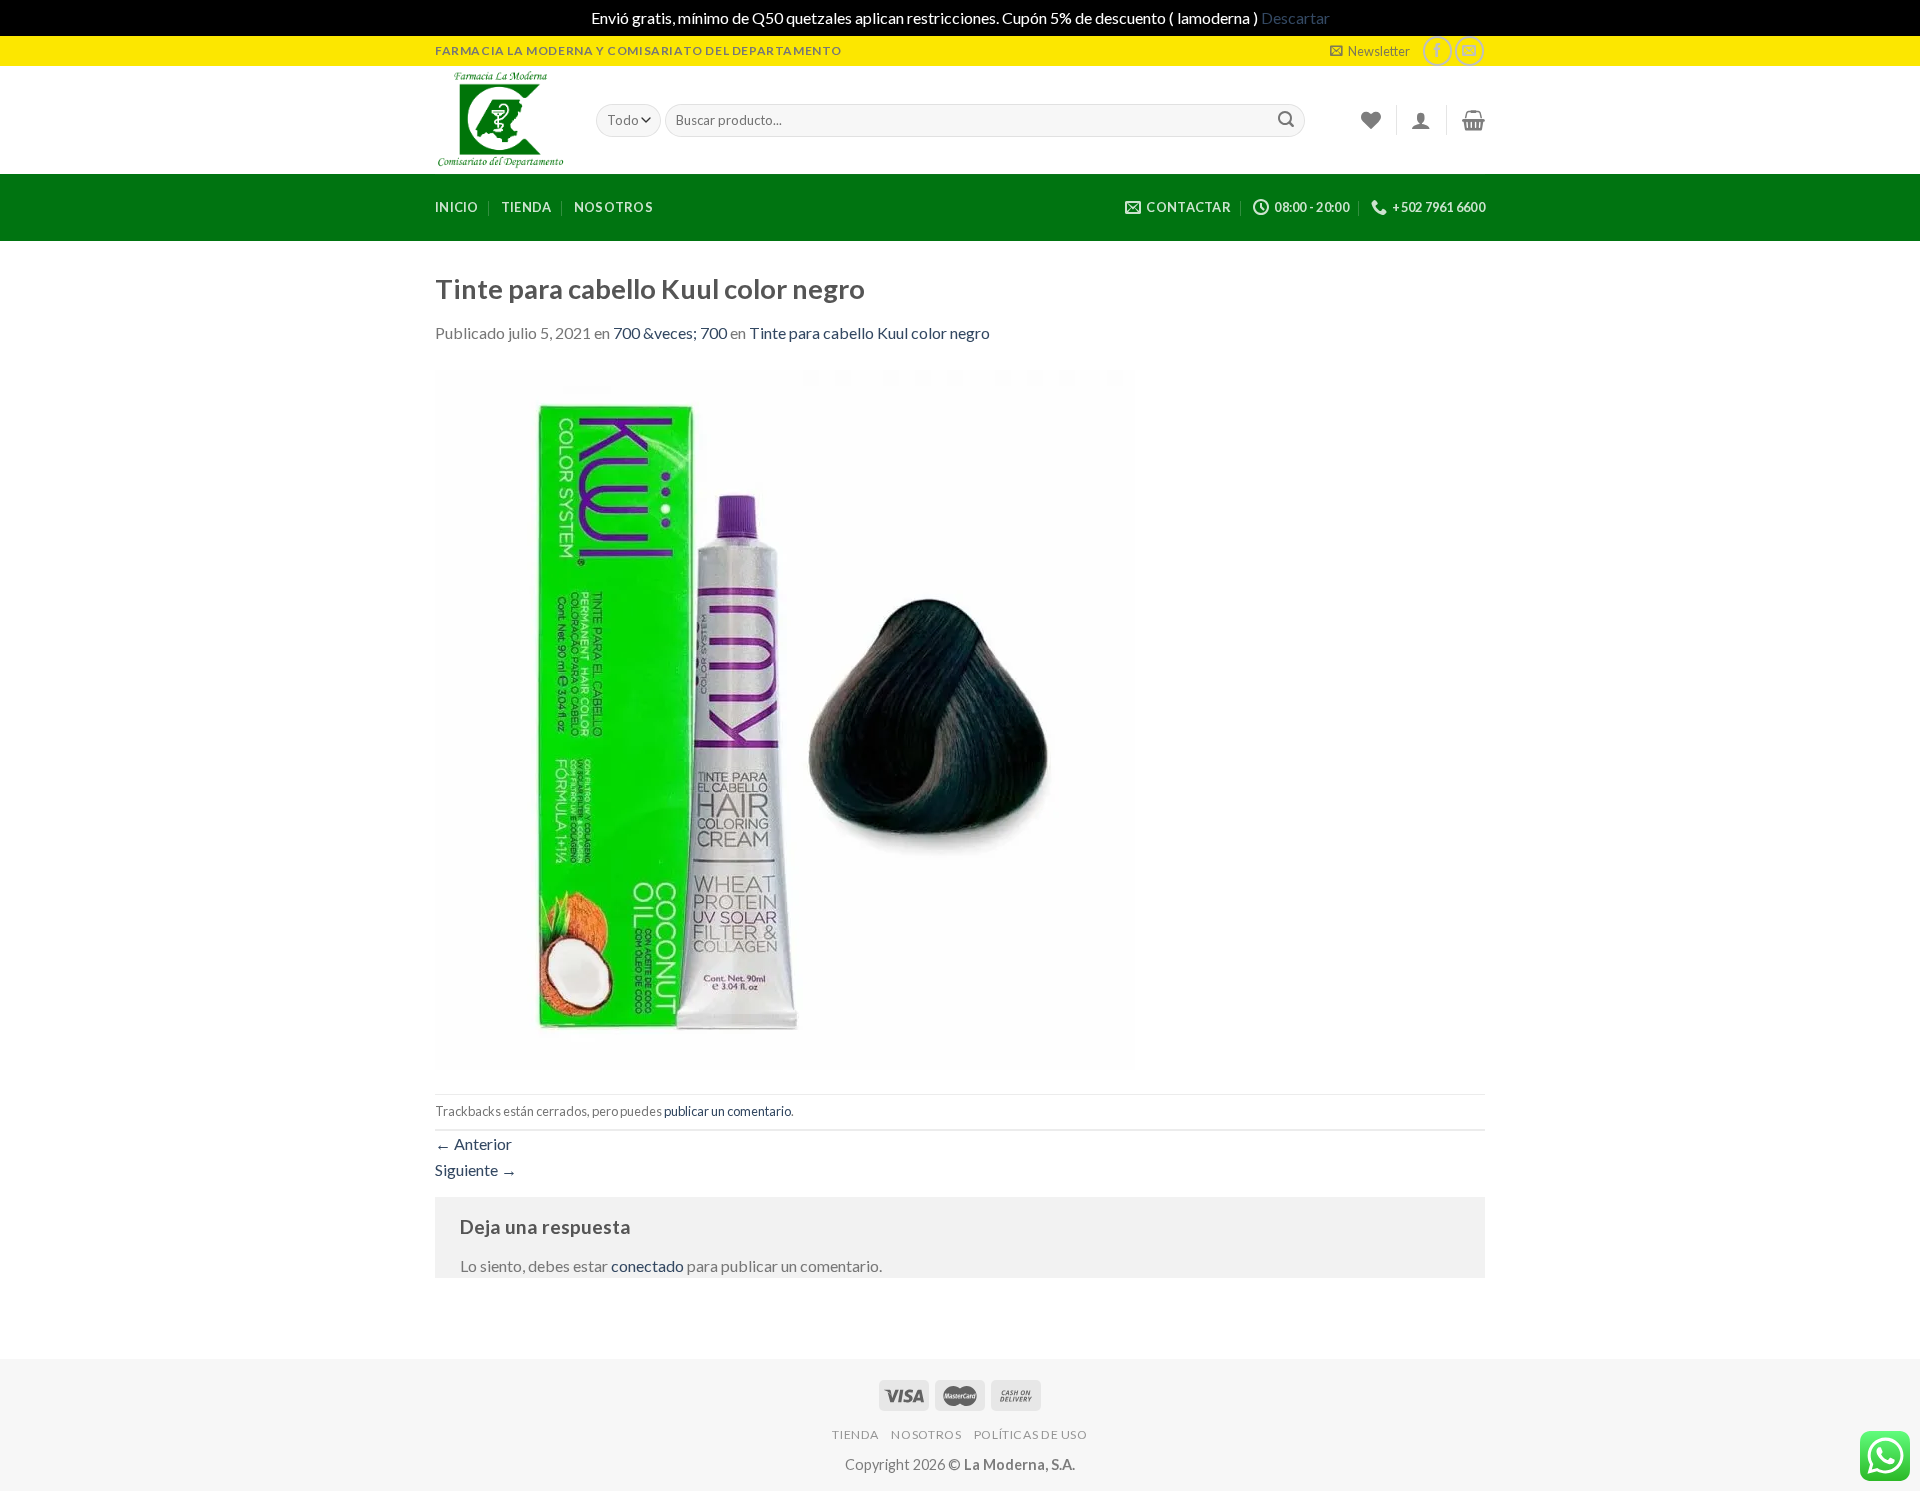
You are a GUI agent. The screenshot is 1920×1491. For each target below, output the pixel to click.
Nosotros (613, 207)
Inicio (457, 207)
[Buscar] (1286, 120)
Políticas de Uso (1031, 1434)
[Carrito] (1473, 120)
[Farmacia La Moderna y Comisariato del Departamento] (500, 120)
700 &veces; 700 (670, 332)
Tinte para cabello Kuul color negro (869, 332)
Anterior (473, 1143)
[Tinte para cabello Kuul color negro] (785, 717)
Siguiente (476, 1169)
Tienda (526, 207)
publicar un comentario (727, 1111)
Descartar (1295, 17)
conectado (647, 1265)
